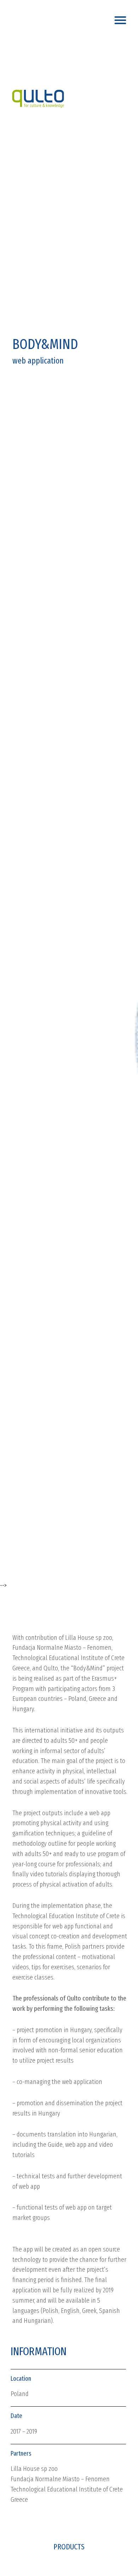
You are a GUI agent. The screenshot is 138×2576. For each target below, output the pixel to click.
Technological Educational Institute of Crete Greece (67, 2494)
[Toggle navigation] (122, 18)
